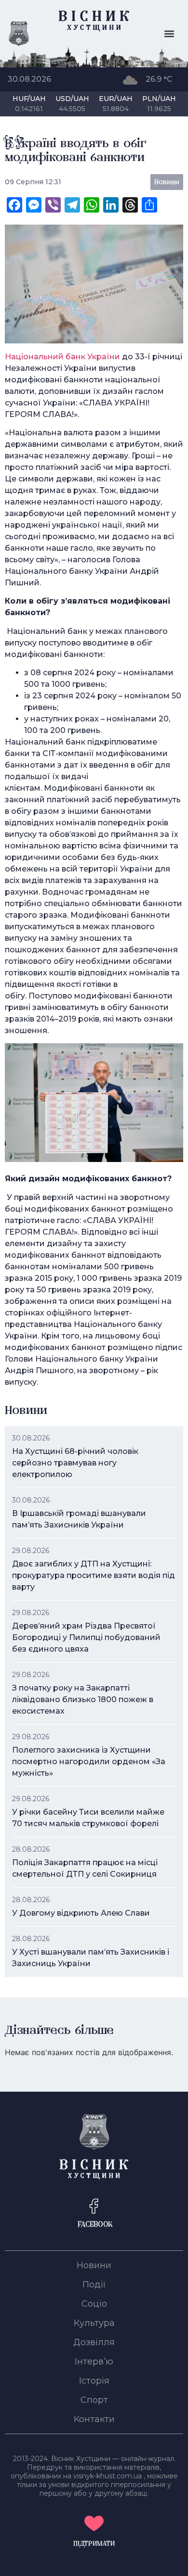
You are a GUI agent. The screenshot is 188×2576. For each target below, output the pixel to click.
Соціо (94, 2304)
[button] (169, 34)
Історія (94, 2381)
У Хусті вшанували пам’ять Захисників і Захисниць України (91, 1958)
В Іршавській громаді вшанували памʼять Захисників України (79, 1519)
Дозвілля (94, 2342)
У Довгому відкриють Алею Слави (81, 1913)
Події (94, 2285)
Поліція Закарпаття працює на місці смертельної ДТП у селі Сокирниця (85, 1868)
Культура (94, 2323)
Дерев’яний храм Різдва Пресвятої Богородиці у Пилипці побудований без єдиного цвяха (86, 1637)
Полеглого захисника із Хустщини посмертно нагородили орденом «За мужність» (89, 1762)
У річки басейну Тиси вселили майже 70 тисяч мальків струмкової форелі (88, 1818)
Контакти (94, 2419)
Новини (94, 2265)
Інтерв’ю (94, 2361)
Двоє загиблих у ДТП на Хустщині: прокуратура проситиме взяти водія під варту (94, 1575)
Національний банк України (62, 357)
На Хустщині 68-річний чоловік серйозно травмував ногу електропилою (75, 1463)
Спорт (94, 2400)
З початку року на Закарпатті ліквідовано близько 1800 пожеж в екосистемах (83, 1699)
